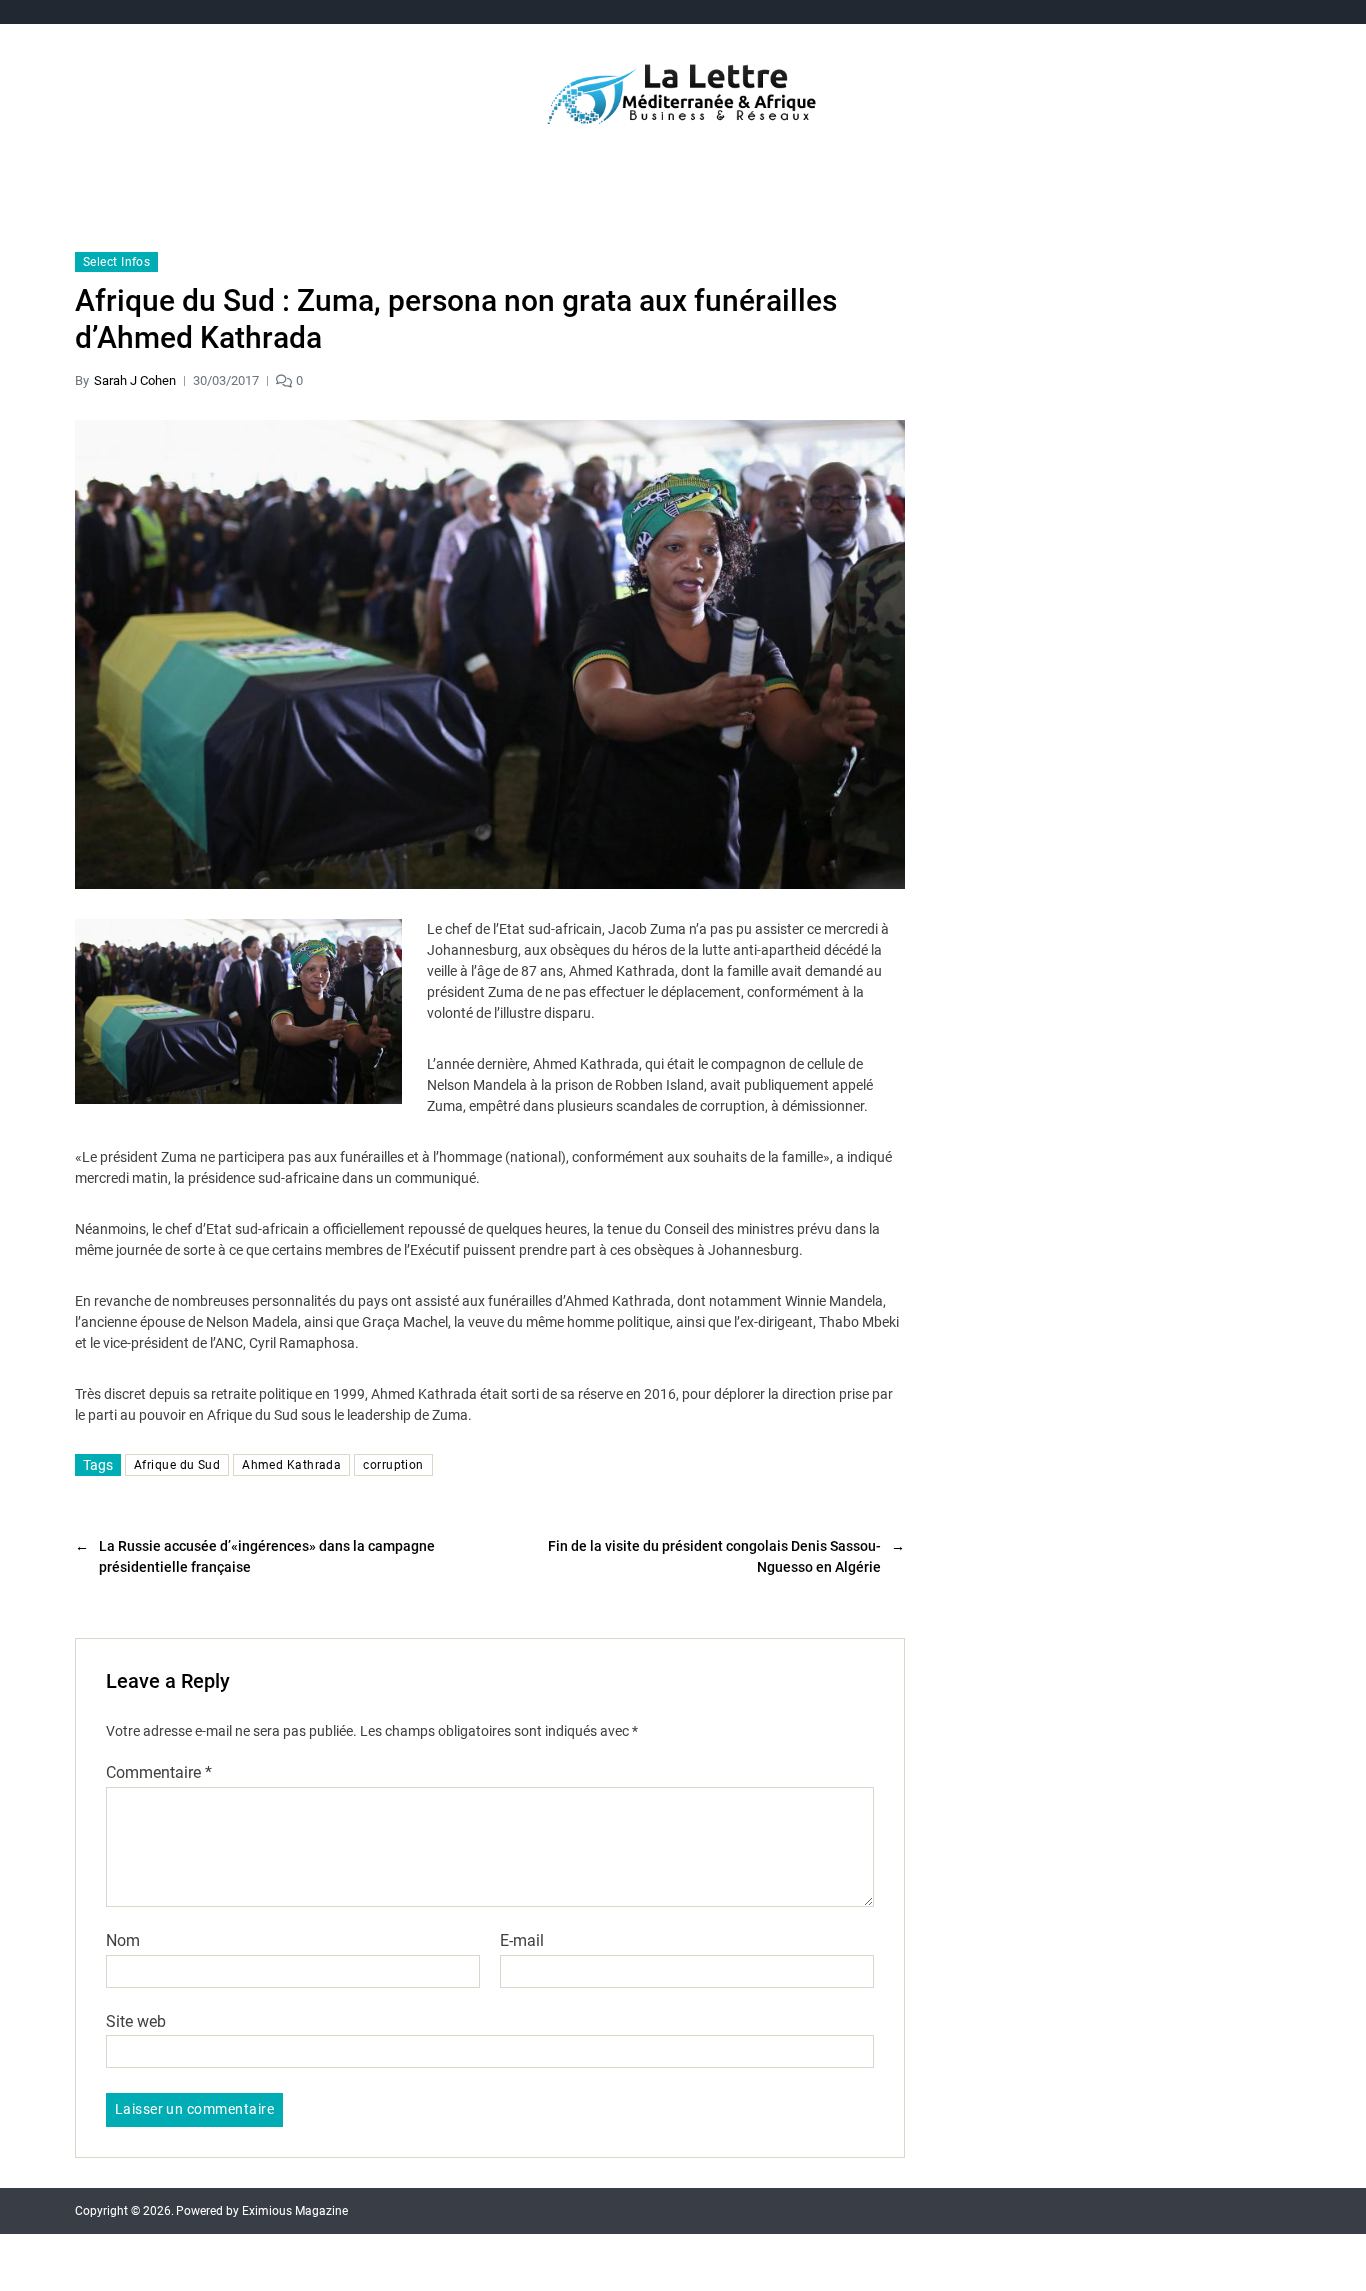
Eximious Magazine (295, 2211)
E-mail (522, 1941)
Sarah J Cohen (135, 380)
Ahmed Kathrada (291, 1465)
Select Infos (116, 262)
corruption (393, 1465)
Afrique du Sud (177, 1465)
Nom (123, 1941)
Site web (136, 2021)
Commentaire (159, 1773)
